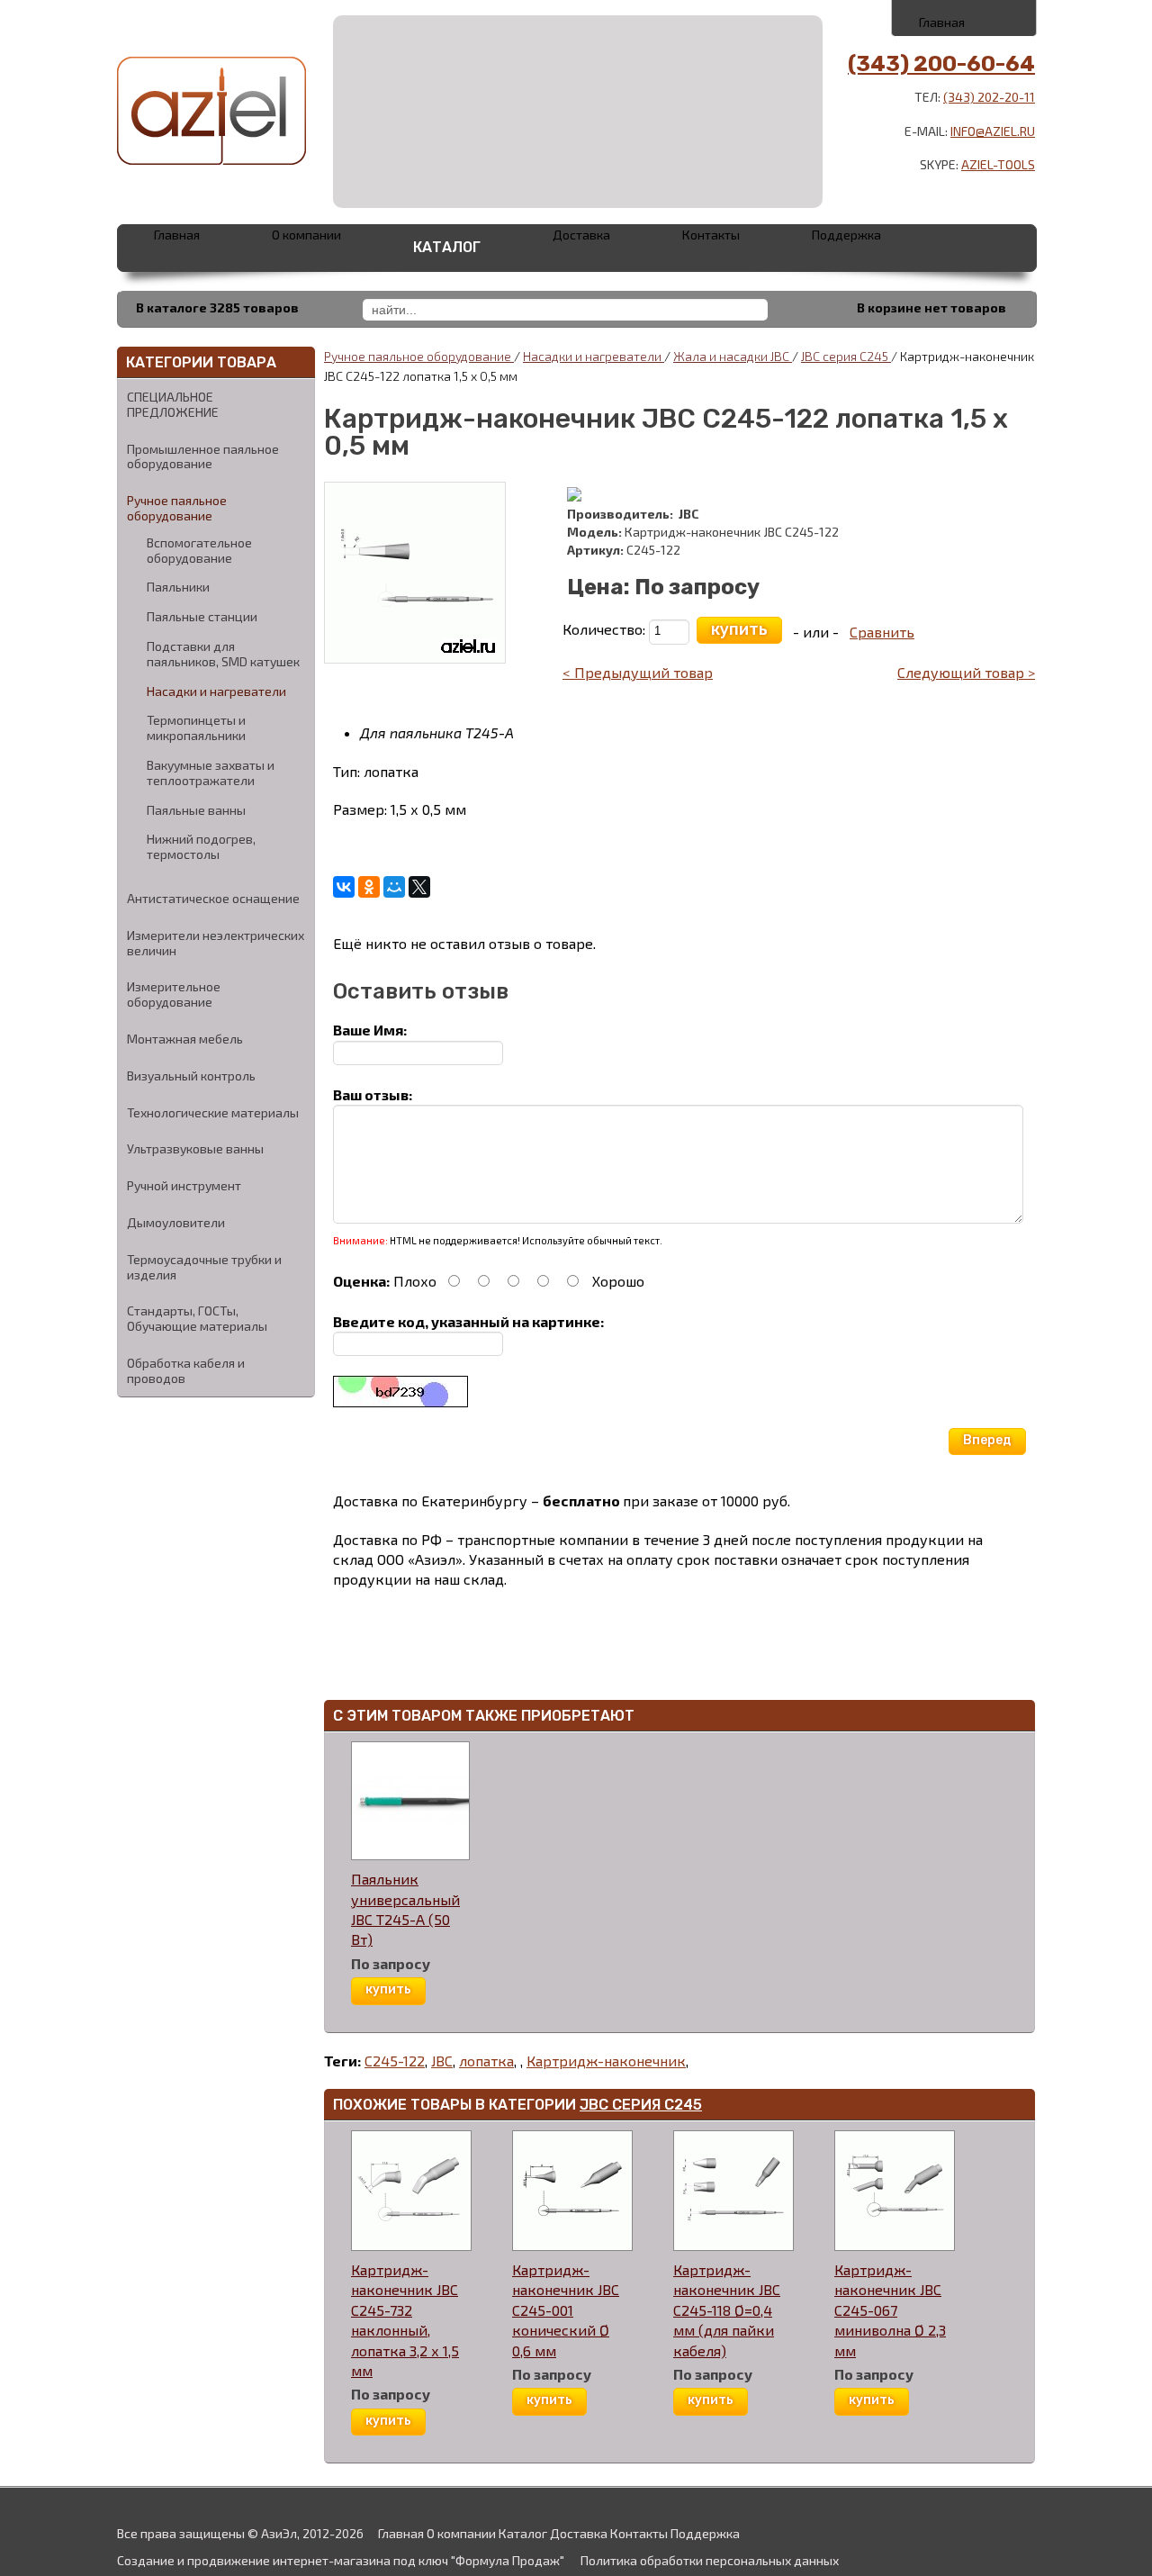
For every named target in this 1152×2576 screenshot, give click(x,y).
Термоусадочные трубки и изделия (204, 1267)
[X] (419, 887)
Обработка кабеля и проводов (186, 1370)
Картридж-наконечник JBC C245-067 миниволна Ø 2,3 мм (890, 2310)
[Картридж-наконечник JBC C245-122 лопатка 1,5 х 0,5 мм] (415, 570)
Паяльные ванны (196, 810)
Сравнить (882, 632)
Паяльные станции (202, 617)
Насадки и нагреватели (216, 691)
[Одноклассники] (369, 887)
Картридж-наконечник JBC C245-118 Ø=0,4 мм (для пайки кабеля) (727, 2310)
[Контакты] (965, 17)
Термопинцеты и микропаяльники (196, 728)
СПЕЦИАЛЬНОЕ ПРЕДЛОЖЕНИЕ (173, 404)
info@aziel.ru (993, 131)
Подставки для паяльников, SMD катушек (223, 654)
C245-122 (395, 2061)
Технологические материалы (213, 1112)
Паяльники (178, 587)
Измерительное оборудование (174, 994)
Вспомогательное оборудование (199, 551)
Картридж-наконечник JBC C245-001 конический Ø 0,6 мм (566, 2310)
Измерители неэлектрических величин (216, 943)
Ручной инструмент (184, 1185)
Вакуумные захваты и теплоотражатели (211, 773)
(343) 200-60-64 (941, 64)
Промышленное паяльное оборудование (203, 456)
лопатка (486, 2061)
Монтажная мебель (185, 1039)
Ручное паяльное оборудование (177, 508)
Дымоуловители (176, 1222)
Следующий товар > (966, 672)
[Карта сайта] (1005, 17)
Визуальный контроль (191, 1076)
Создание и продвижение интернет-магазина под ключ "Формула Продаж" (341, 2560)
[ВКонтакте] (344, 887)
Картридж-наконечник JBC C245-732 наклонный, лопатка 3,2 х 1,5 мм (405, 2320)
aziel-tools (998, 164)
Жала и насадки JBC (733, 356)
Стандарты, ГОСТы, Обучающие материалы (197, 1318)
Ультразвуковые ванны (195, 1148)
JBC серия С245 (641, 2105)
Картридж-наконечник (606, 2061)
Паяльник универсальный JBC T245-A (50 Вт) (405, 1909)
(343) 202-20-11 (989, 97)
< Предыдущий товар (638, 672)
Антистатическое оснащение (213, 898)
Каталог (447, 247)
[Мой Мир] (394, 887)
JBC (442, 2061)
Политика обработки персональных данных (710, 2560)
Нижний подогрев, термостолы (201, 847)
